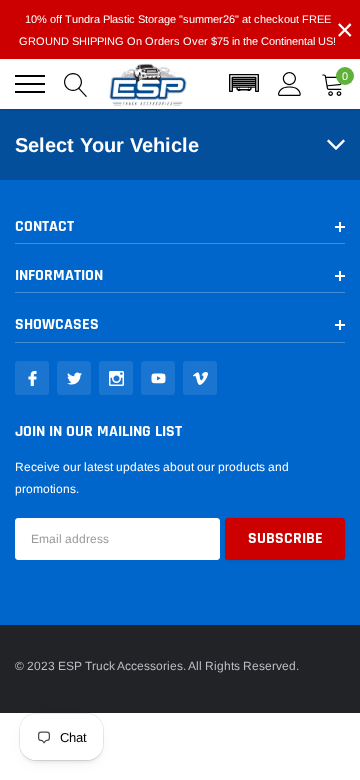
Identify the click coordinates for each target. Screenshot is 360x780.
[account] (290, 84)
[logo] (148, 84)
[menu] (30, 84)
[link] (32, 378)
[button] (244, 84)
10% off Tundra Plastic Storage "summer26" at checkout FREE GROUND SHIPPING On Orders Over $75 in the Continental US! (177, 30)
